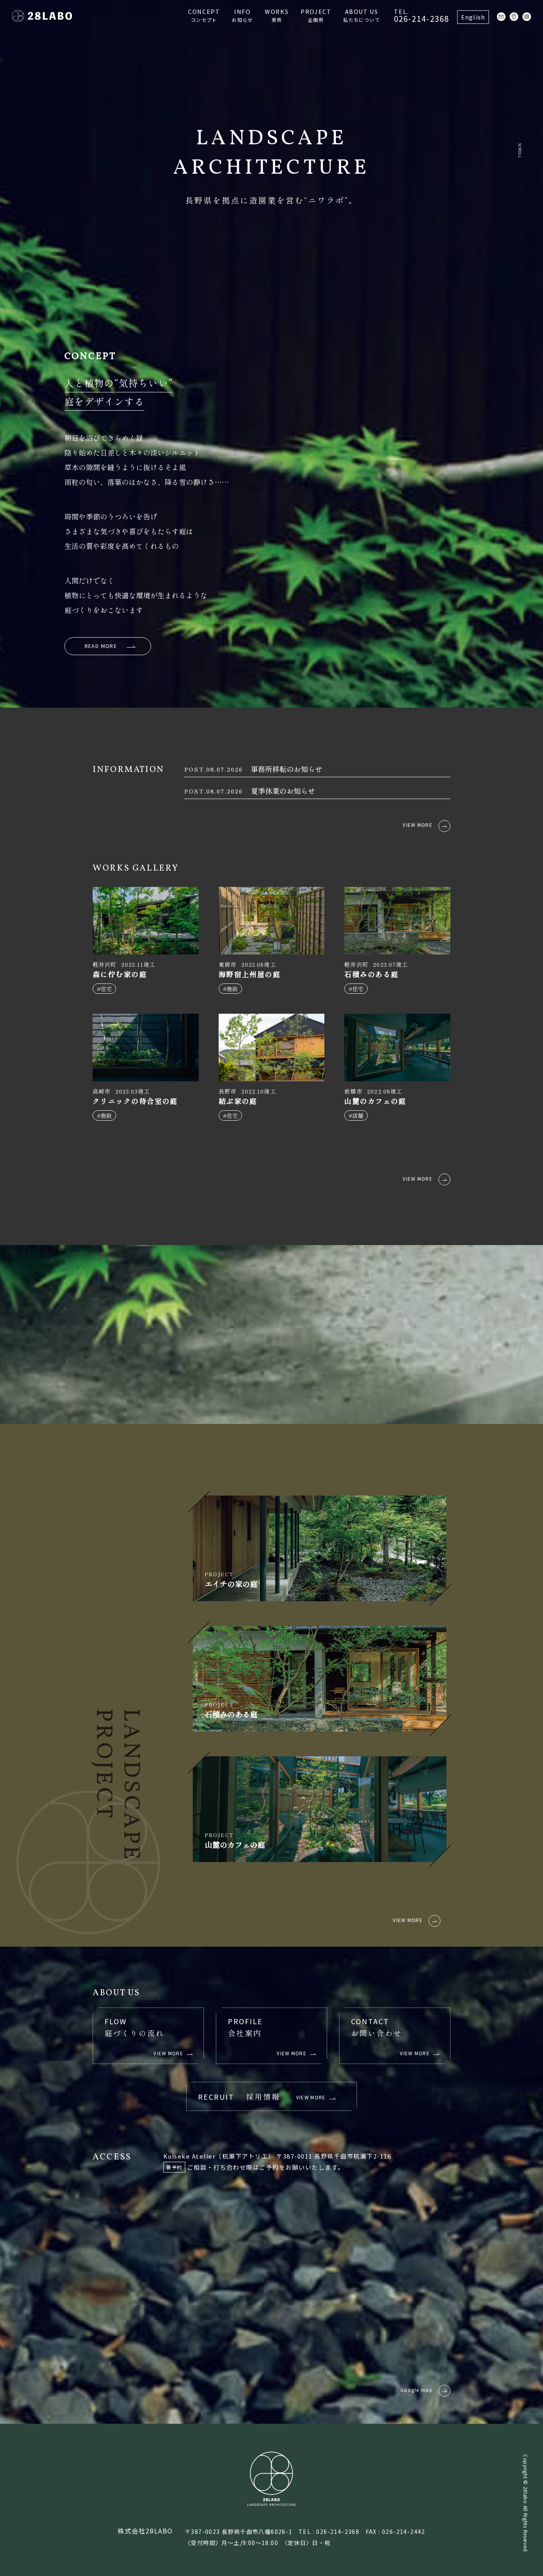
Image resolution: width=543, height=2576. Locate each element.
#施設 (230, 989)
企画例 (316, 15)
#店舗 (356, 1115)
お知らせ (242, 15)
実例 (277, 15)
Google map (416, 2390)
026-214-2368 (422, 16)
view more (418, 825)
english (473, 17)
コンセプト (204, 15)
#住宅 (104, 989)
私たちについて (361, 15)
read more (101, 646)
